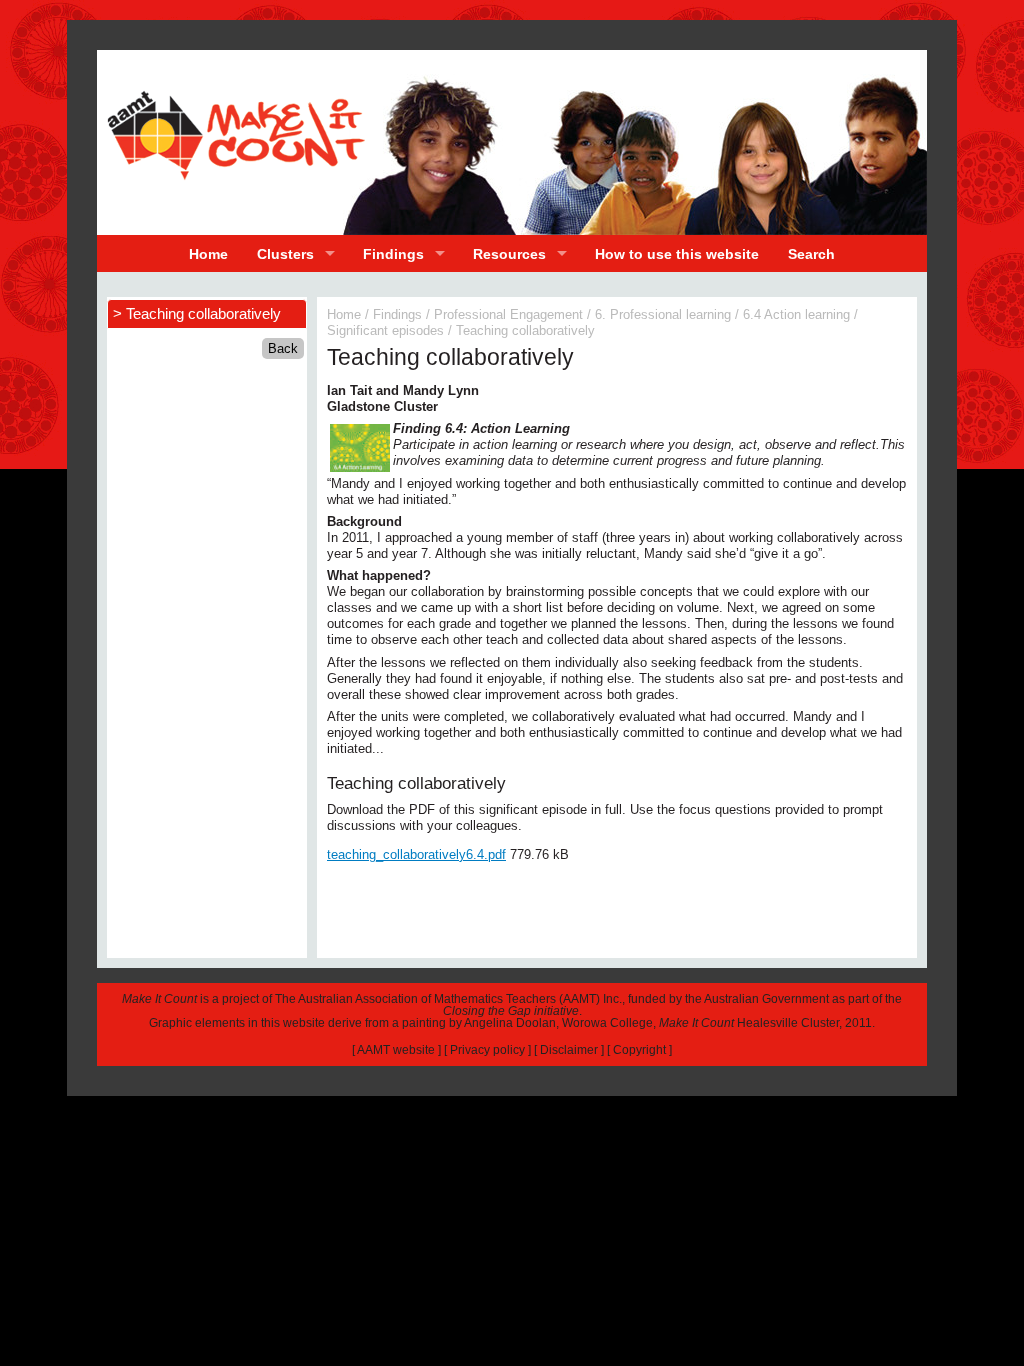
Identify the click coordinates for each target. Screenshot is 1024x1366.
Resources (509, 254)
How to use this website (677, 254)
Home (208, 254)
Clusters (285, 254)
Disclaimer (569, 1050)
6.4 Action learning (796, 314)
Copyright (639, 1050)
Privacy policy (487, 1050)
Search (811, 254)
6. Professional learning (663, 314)
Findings (393, 254)
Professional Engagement (508, 314)
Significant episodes (385, 330)
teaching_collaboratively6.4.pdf (416, 854)
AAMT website (396, 1050)
